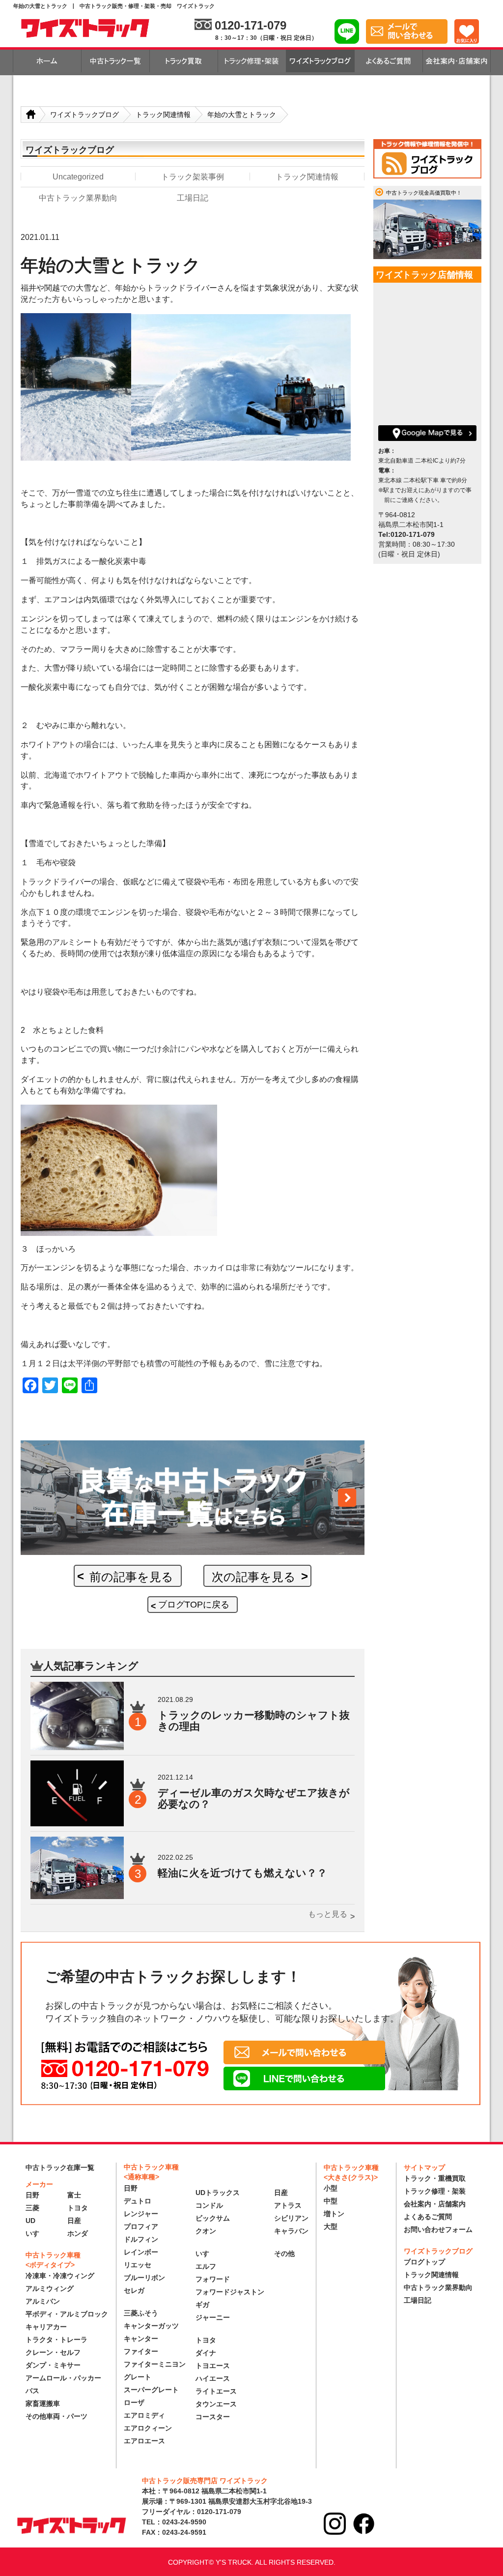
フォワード (213, 2279)
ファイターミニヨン (155, 2364)
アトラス (288, 2205)
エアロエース (144, 2441)
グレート (138, 2377)
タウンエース (216, 2404)
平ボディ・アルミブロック (67, 2314)
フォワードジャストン (230, 2292)
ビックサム (213, 2218)
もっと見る (328, 1914)
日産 (74, 2221)
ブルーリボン (144, 2278)
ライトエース (216, 2391)
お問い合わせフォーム (438, 2229)
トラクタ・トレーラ (56, 2340)
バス (32, 2391)
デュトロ (138, 2201)
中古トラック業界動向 (438, 2287)
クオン (206, 2231)
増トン (334, 2214)
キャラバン (291, 2231)
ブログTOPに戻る (194, 1605)
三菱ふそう (141, 2313)
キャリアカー (46, 2327)
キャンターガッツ (151, 2326)
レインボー (141, 2252)
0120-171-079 (251, 25)
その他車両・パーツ (56, 2416)
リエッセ (138, 2265)
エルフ (206, 2266)
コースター (213, 2417)
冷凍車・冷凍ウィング (60, 2276)
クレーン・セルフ (53, 2352)
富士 (74, 2195)
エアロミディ (144, 2415)
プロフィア (141, 2226)
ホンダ (78, 2233)
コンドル (209, 2205)
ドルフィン (141, 2239)
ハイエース (213, 2378)
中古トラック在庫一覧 (60, 2167)
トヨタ (78, 2208)
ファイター (141, 2351)
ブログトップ (424, 2262)
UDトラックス (218, 2193)
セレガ (134, 2290)
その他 (284, 2254)
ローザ (134, 2402)
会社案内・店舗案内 (435, 2204)
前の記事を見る (131, 1577)
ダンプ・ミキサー (53, 2365)
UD (30, 2221)
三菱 (32, 2208)
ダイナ (206, 2353)
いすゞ (36, 2233)
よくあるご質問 (428, 2217)
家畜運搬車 (43, 2403)
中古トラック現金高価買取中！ (424, 193)
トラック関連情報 (431, 2275)
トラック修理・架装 (435, 2191)
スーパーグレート (151, 2390)
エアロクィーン (148, 2428)
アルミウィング (50, 2288)
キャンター (141, 2339)
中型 (331, 2201)
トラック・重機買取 (435, 2178)
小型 (331, 2188)
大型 (331, 2226)
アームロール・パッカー (63, 2378)
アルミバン (43, 2301)
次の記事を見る (254, 1577)
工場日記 (418, 2300)
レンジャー (141, 2214)
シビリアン (291, 2218)
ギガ (202, 2305)
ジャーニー (213, 2317)
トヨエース (213, 2366)
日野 (32, 2195)
